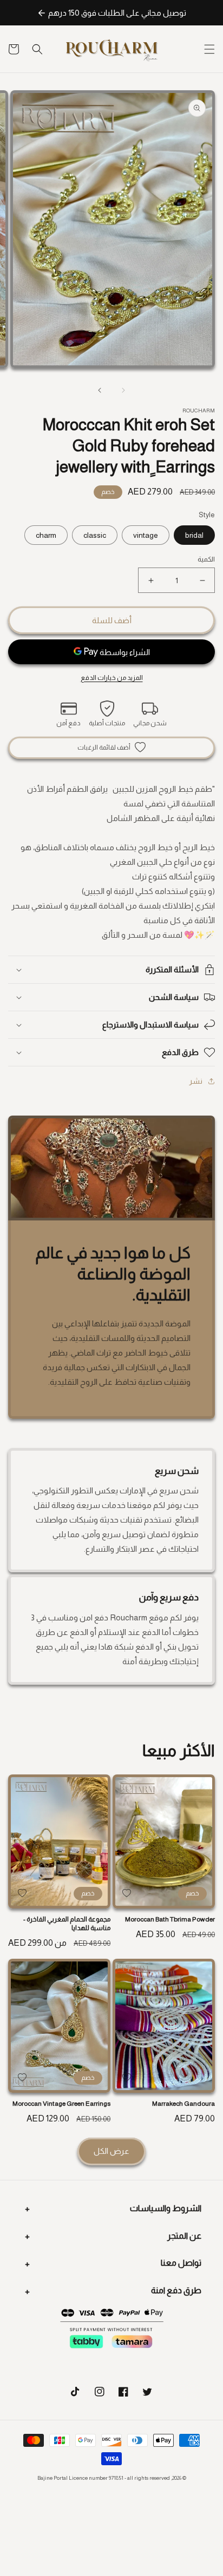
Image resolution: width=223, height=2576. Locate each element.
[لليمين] (100, 390)
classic (95, 535)
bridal (194, 535)
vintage (146, 535)
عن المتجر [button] (184, 2236)
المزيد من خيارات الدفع (112, 678)
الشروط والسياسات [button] (166, 2208)
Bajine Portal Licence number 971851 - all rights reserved (104, 2478)
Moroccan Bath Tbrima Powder (170, 1919)
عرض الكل (111, 2151)
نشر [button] (196, 1081)
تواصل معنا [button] (181, 2263)
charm (46, 535)
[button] (209, 49)
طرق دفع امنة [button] (176, 2290)
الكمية (206, 559)
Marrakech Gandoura (183, 2104)
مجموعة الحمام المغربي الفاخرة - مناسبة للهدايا (67, 1924)
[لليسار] (123, 390)
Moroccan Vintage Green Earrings (61, 2104)
